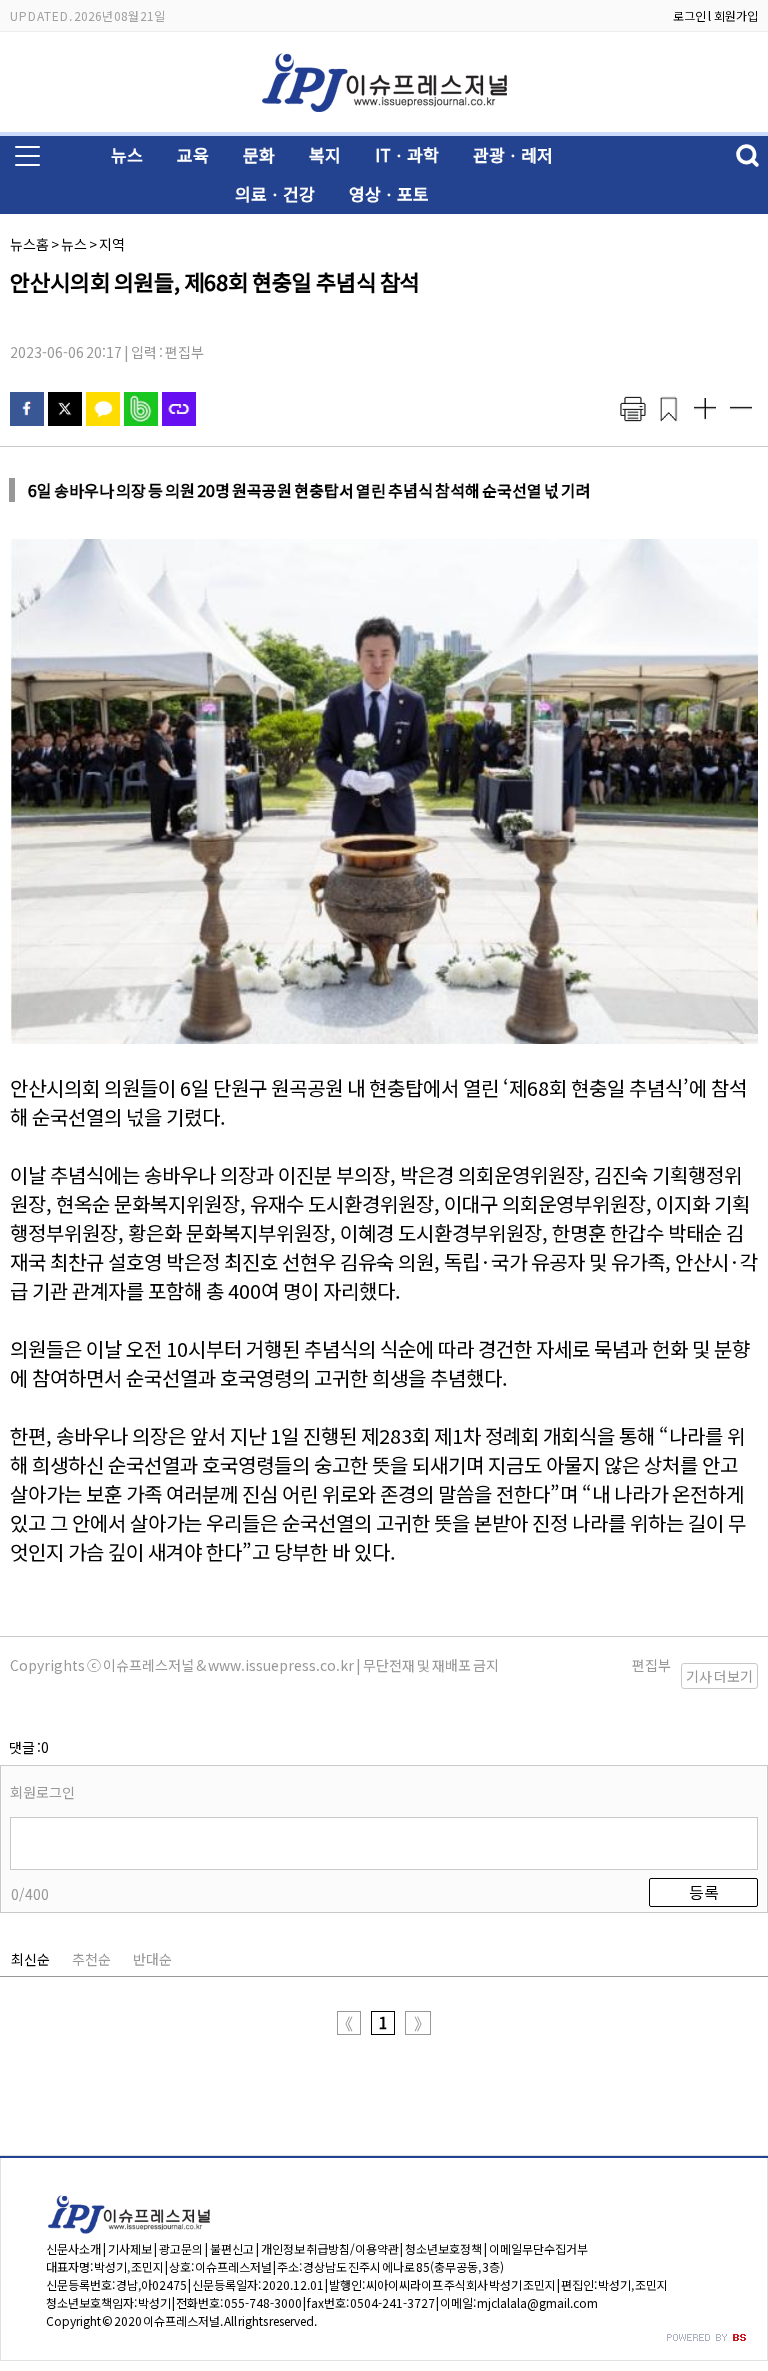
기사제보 (130, 2248)
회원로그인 (42, 1792)
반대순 (152, 1959)
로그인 (689, 15)
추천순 (91, 1959)
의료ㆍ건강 (275, 193)
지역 (112, 244)
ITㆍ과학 (407, 154)
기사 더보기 (719, 1676)
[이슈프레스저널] (384, 116)
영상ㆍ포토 (389, 193)
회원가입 (736, 15)
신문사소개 (73, 2248)
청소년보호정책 (443, 2248)
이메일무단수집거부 (538, 2248)
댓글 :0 (29, 1747)
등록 (704, 1892)
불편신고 (232, 2248)
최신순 (30, 1959)
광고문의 (181, 2248)
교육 (193, 154)
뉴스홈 (29, 244)
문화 (259, 154)
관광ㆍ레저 (513, 154)
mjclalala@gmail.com (537, 2302)
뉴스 (127, 154)
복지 (325, 154)
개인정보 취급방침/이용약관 (330, 2248)
